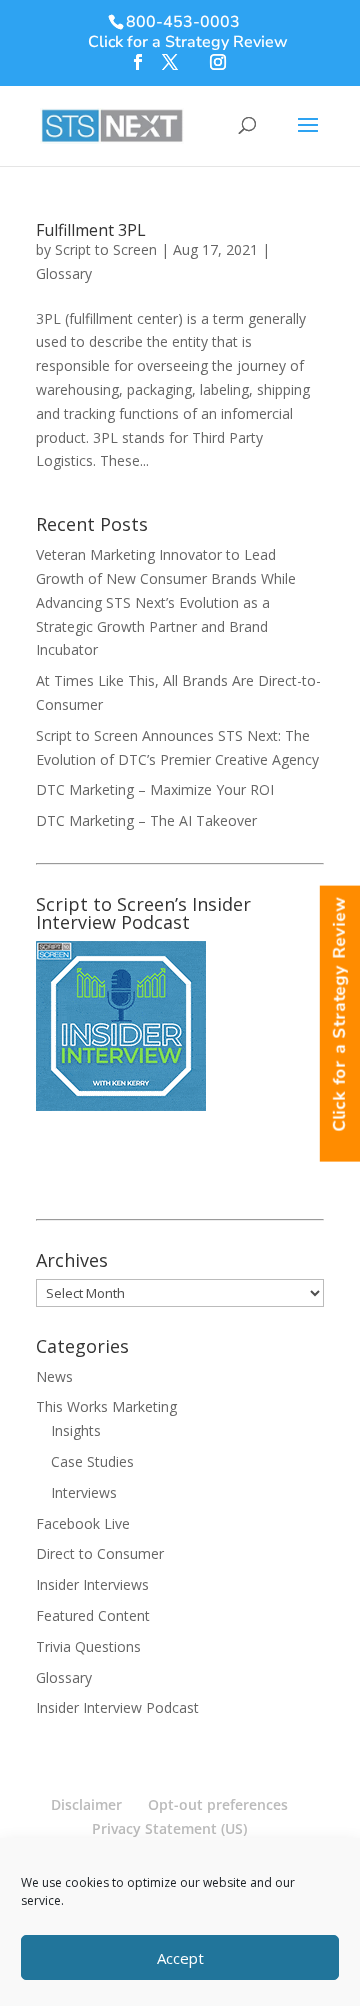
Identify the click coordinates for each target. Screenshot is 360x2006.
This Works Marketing (106, 1406)
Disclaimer (86, 1804)
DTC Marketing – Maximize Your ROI (155, 789)
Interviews (84, 1492)
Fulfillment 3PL (91, 230)
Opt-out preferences (218, 1804)
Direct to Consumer (100, 1553)
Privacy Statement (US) (169, 1828)
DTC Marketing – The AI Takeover (146, 820)
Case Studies (92, 1461)
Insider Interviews (92, 1584)
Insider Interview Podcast (117, 1707)
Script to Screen (106, 249)
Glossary (64, 273)
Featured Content (93, 1615)
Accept (180, 1958)
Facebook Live (83, 1523)
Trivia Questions (88, 1646)
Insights (76, 1430)
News (54, 1376)
